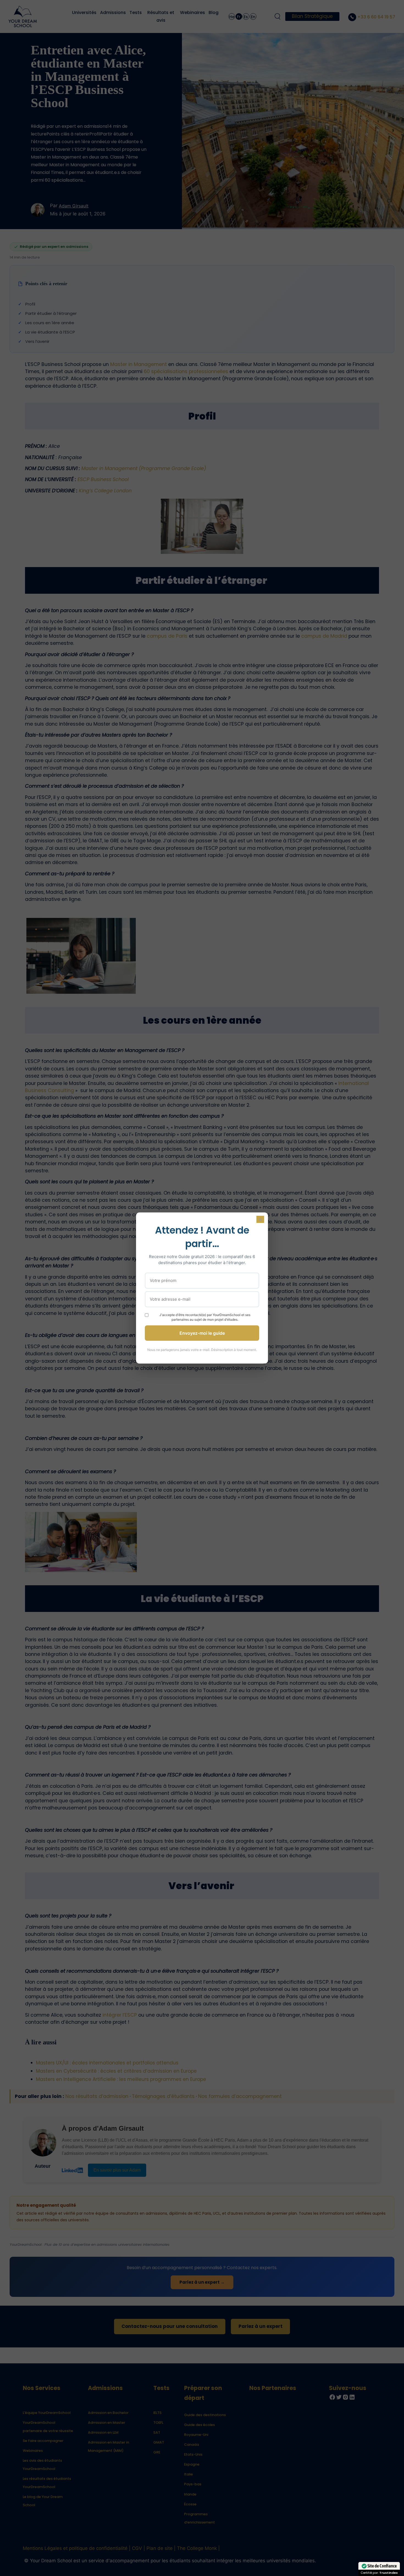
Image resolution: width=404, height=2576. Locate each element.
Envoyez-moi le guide (202, 1333)
